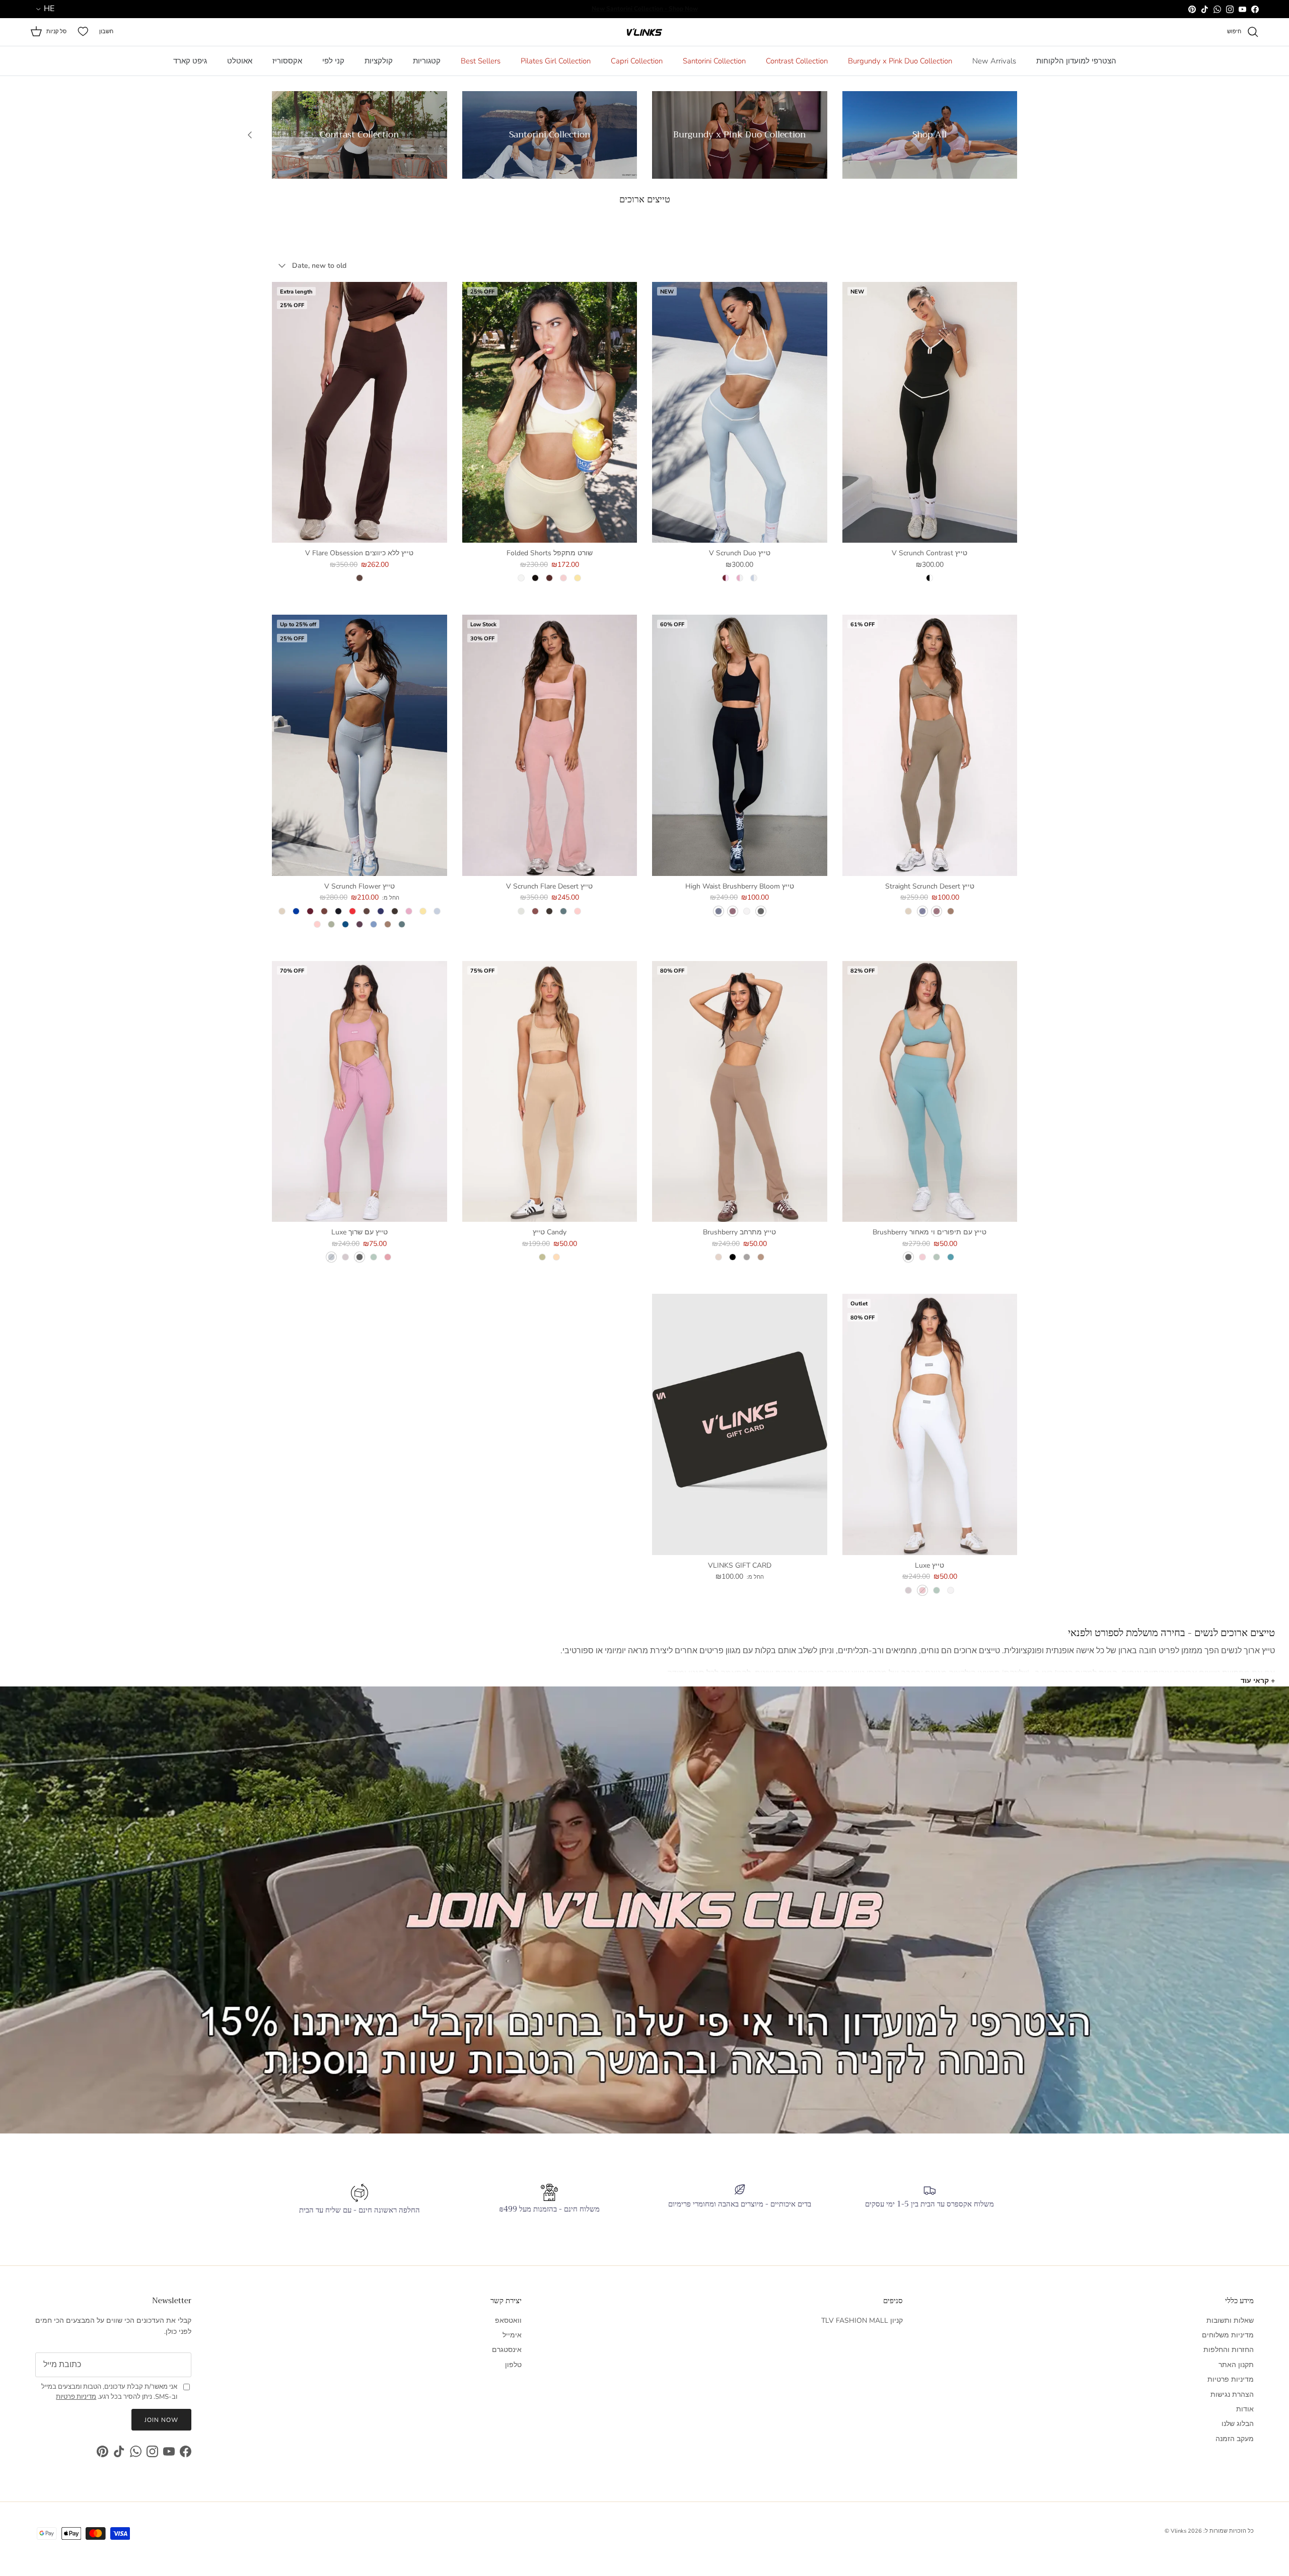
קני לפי (333, 61)
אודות (1245, 2409)
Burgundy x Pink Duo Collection (900, 61)
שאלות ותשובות (1230, 2321)
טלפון (513, 2365)
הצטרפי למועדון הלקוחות (1076, 61)
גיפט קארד (190, 61)
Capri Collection (637, 61)
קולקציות (379, 61)
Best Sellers (481, 61)
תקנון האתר (1236, 2365)
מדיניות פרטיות (1231, 2379)
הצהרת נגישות (1232, 2395)
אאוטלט (240, 61)
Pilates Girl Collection (556, 61)
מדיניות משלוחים (1228, 2335)
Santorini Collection (714, 61)
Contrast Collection (797, 61)
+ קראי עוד (1258, 1681)
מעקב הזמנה (1235, 2439)
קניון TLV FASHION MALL (862, 2321)
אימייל (512, 2335)
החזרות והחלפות (1229, 2350)
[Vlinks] (644, 32)
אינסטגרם (507, 2350)
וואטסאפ (508, 2321)
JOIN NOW (161, 2420)
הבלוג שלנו (1238, 2424)
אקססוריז (287, 61)
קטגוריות (427, 61)
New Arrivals (994, 61)
